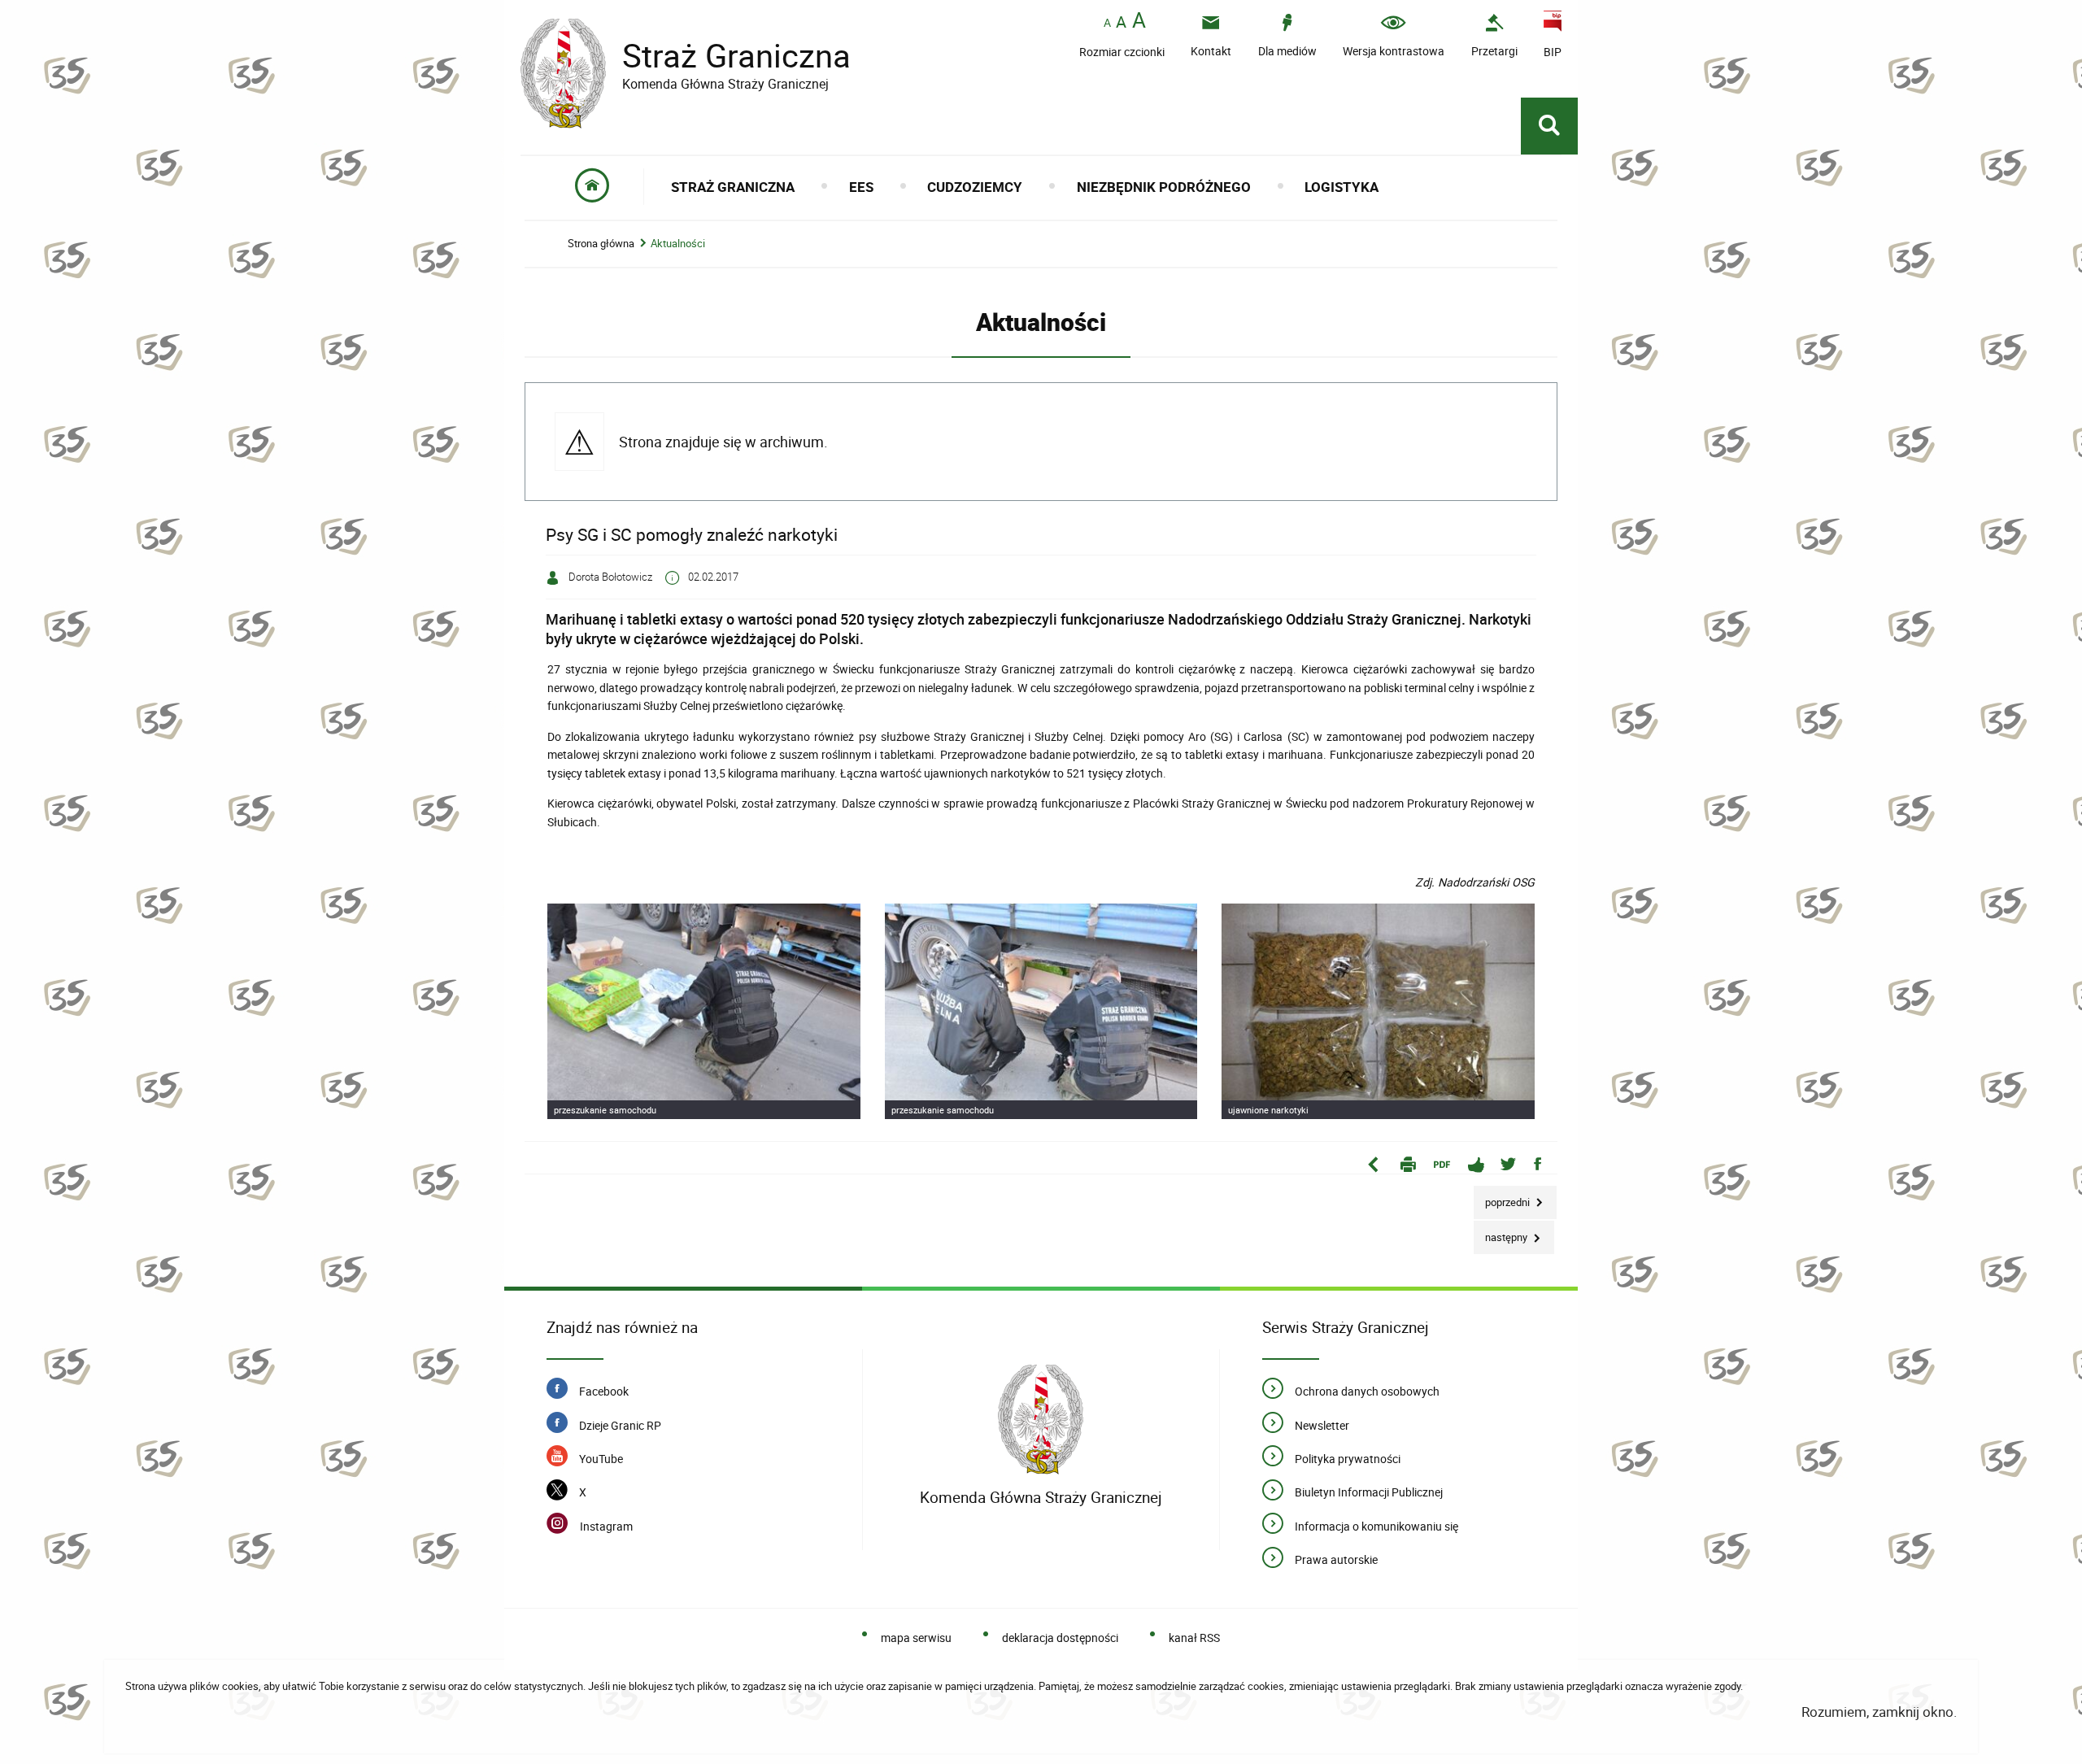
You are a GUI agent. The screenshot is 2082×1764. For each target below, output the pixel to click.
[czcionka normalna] (1107, 23)
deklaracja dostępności (1060, 1638)
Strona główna (601, 244)
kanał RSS (1194, 1638)
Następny (1502, 1233)
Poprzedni (1503, 1198)
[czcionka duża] (1139, 22)
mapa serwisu (916, 1638)
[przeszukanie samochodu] (704, 1011)
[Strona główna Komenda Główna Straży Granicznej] (1041, 1420)
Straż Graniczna (686, 56)
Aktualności (678, 244)
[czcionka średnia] (1121, 22)
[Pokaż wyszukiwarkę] (1549, 126)
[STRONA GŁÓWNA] (592, 187)
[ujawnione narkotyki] (1378, 1011)
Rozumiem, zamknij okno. (1879, 1712)
